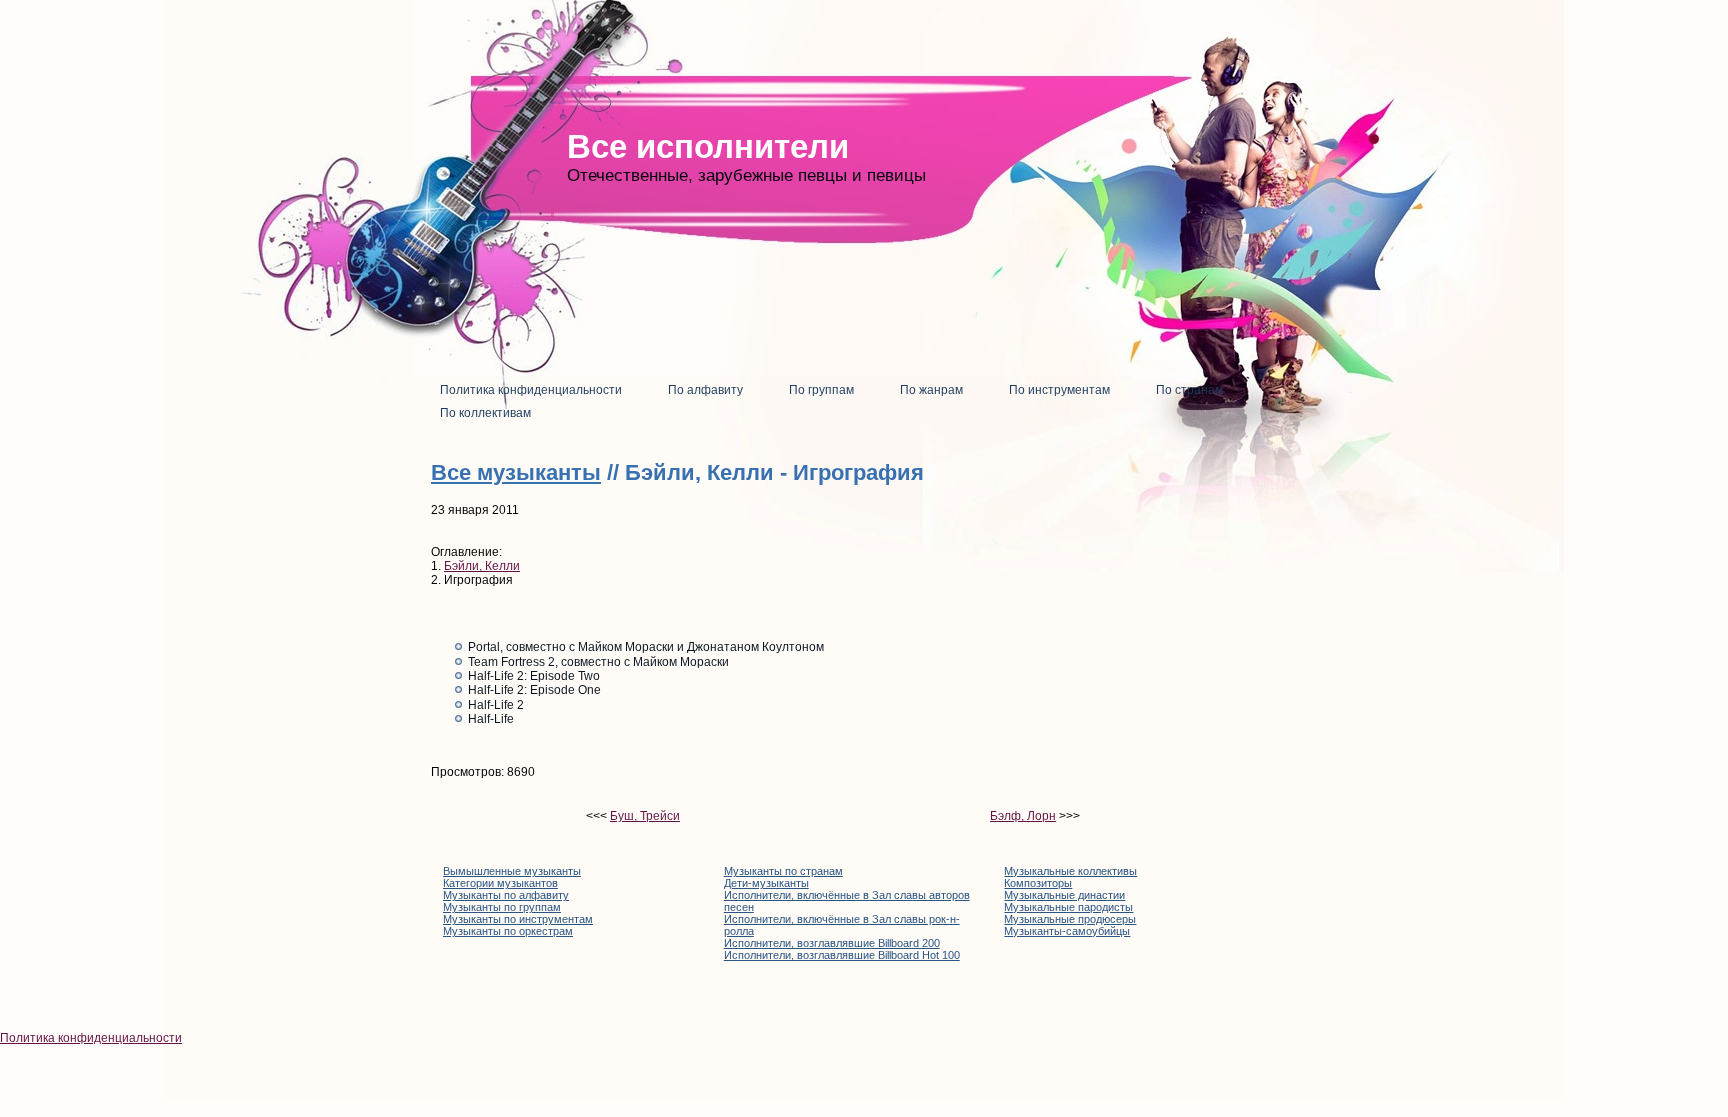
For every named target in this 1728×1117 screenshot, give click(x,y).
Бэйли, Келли (482, 566)
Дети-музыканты (766, 883)
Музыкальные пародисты (1068, 907)
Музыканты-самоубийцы (1067, 931)
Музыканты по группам (502, 907)
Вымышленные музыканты (512, 871)
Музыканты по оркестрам (508, 931)
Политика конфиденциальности (91, 1038)
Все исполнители (708, 146)
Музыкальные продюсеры (1070, 919)
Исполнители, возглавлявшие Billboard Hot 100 (842, 955)
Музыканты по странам (783, 871)
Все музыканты (516, 472)
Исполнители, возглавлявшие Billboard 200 (832, 943)
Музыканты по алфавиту (506, 895)
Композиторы (1038, 883)
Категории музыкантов (500, 883)
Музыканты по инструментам (518, 919)
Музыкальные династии (1064, 895)
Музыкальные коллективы (1070, 871)
